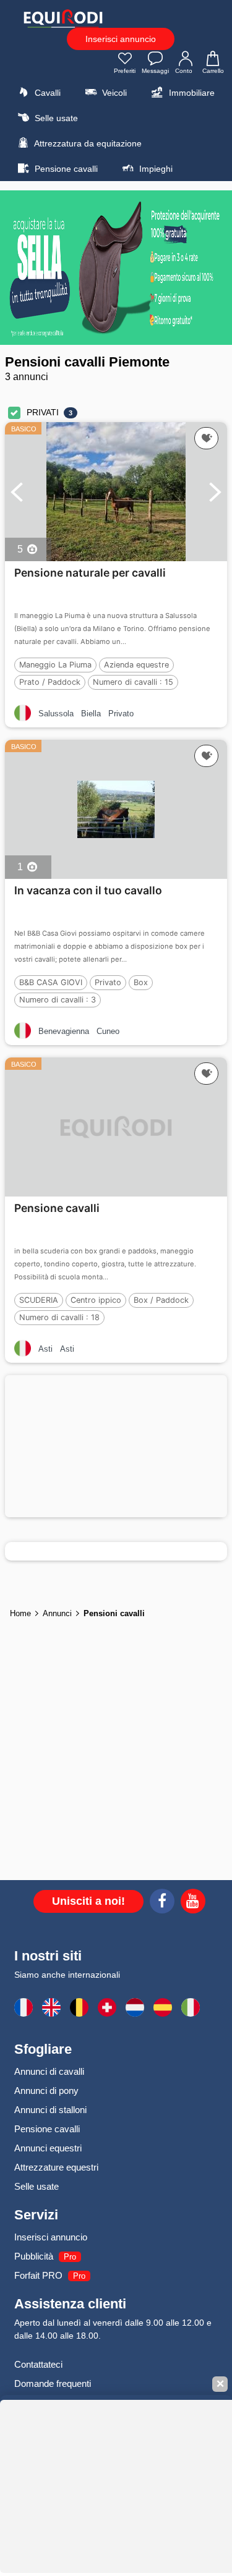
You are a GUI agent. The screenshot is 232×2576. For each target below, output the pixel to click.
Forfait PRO (38, 2275)
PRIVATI (43, 412)
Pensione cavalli (65, 169)
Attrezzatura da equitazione (87, 143)
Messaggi (155, 71)
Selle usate (55, 118)
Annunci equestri (48, 2148)
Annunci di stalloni (50, 2110)
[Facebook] (162, 1903)
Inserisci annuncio (121, 39)
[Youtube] (193, 1903)
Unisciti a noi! (88, 1901)
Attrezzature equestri (56, 2167)
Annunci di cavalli (49, 2071)
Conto (184, 71)
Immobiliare (191, 93)
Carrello (213, 71)
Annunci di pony (46, 2091)
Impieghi (155, 169)
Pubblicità (34, 2256)
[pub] (116, 268)
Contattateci (38, 2364)
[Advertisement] (116, 1446)
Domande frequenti (53, 2383)
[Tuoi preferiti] (206, 438)
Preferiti (125, 71)
